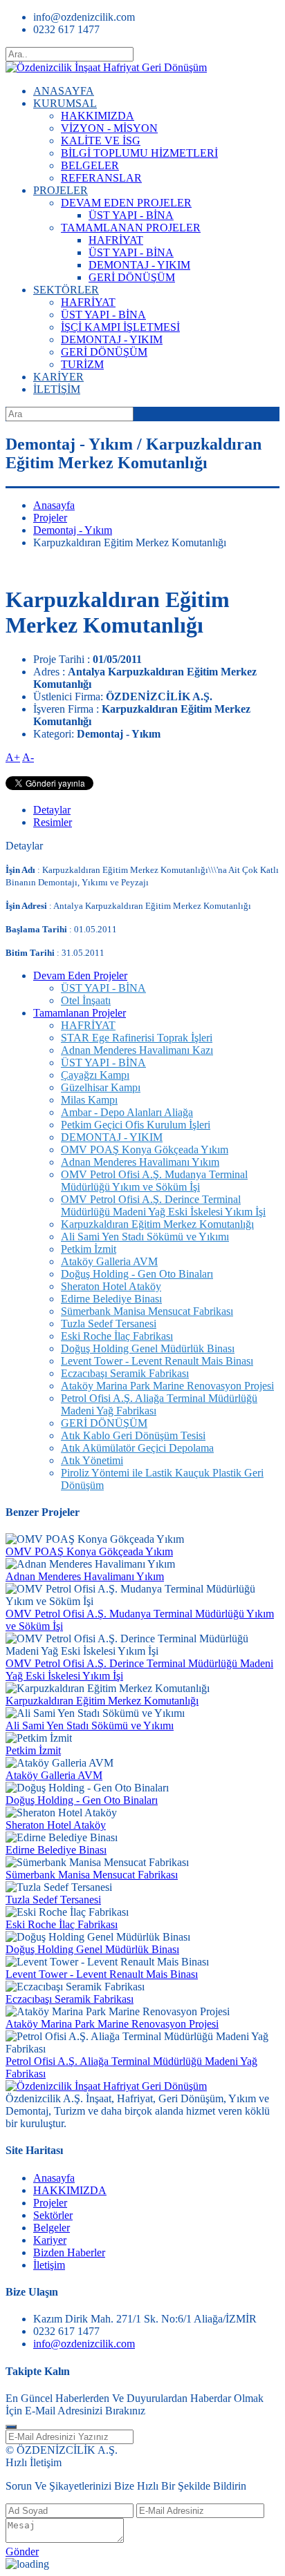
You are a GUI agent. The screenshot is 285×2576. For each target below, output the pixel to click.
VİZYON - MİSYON (109, 128)
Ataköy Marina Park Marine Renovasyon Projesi (167, 1386)
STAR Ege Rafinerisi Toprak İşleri (137, 1038)
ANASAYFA (64, 91)
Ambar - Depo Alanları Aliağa (127, 1112)
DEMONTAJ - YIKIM (139, 265)
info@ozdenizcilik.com (84, 2344)
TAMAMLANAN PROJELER (131, 228)
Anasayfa (54, 505)
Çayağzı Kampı (95, 1075)
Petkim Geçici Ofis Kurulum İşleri (136, 1125)
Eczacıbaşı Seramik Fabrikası (125, 1373)
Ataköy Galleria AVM (109, 1261)
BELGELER (90, 165)
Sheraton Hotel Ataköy (111, 1286)
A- (28, 757)
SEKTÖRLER (66, 290)
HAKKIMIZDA (98, 116)
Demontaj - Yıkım (73, 530)
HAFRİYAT (116, 240)
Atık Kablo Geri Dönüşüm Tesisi (133, 1435)
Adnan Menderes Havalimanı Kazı (137, 1050)
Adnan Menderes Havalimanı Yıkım (140, 1162)
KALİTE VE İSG (101, 141)
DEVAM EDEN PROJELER (126, 203)
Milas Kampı (89, 1100)
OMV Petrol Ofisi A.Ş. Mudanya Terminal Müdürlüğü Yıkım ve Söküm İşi (154, 1181)
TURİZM (82, 364)
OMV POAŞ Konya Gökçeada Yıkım (145, 1150)
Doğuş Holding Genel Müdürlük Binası (148, 1348)
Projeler (50, 518)
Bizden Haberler (69, 2252)
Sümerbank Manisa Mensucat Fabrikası (147, 1311)
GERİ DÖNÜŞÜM (132, 277)
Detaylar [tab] (52, 810)
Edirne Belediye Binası (111, 1299)
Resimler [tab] (53, 822)
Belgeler (52, 2228)
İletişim (49, 2265)
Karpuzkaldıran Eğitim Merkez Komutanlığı (157, 1224)
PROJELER (61, 190)
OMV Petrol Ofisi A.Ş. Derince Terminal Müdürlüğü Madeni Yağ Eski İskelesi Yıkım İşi (163, 1205)
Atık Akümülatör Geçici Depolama (137, 1448)
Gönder (22, 2551)
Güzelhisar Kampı (101, 1087)
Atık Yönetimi (92, 1460)
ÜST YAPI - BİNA (131, 215)
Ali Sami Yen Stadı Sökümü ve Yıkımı (145, 1237)
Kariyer (50, 2240)
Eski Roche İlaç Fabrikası (117, 1336)
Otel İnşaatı (86, 1000)
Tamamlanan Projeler (80, 1013)
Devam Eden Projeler (80, 975)
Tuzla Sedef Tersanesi (109, 1324)
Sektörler (53, 2215)
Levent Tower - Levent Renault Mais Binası (157, 1361)
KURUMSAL (65, 103)
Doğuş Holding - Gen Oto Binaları (137, 1274)
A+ (13, 757)
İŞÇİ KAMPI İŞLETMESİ (120, 327)
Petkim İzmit (89, 1249)
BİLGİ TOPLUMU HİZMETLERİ (139, 153)
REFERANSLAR (101, 178)
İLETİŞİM (57, 389)
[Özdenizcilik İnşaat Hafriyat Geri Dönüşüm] (106, 67)
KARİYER (58, 377)
